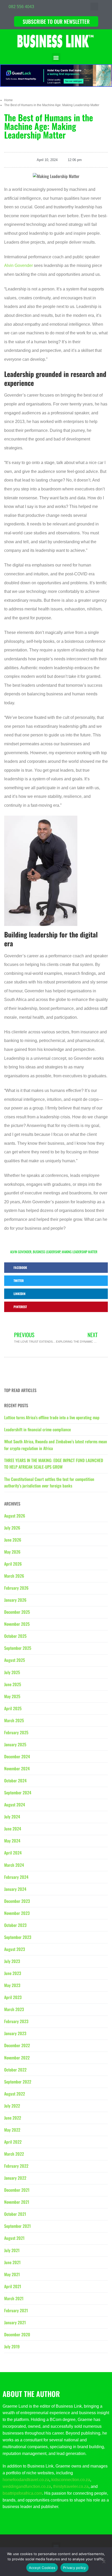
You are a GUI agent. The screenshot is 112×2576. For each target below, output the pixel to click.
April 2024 (13, 1853)
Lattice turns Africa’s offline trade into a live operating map (52, 1417)
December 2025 (17, 1612)
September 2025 (18, 1648)
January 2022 (15, 2178)
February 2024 (16, 1877)
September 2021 (17, 2226)
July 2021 (12, 2250)
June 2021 (12, 2262)
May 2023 (12, 1985)
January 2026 (15, 1600)
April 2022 (13, 2142)
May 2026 (12, 1552)
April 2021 (13, 2286)
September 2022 (18, 2082)
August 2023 (15, 1949)
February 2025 (16, 1732)
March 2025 (14, 1720)
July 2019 (12, 2346)
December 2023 (17, 1901)
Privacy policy (74, 2568)
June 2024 (13, 1829)
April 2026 (13, 1564)
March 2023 (14, 2009)
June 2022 (13, 2118)
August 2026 (15, 1516)
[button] (94, 7)
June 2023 (13, 1973)
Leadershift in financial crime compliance (38, 1429)
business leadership (47, 1252)
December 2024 (17, 1756)
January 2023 (15, 2033)
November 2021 (17, 2202)
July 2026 (12, 1528)
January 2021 (15, 2322)
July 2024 (12, 1817)
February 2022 (16, 2166)
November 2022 (17, 2058)
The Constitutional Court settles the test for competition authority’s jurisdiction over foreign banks (49, 1482)
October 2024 (15, 1781)
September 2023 (18, 1937)
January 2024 (15, 1889)
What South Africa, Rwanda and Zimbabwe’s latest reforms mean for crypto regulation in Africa (56, 1445)
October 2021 (15, 2214)
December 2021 (17, 2190)
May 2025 (12, 1696)
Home (8, 100)
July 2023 (12, 1961)
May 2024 (12, 1841)
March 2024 (14, 1865)
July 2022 (12, 2106)
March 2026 (14, 1576)
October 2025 (15, 1636)
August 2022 (15, 2094)
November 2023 (17, 1913)
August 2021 (14, 2238)
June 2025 (13, 1684)
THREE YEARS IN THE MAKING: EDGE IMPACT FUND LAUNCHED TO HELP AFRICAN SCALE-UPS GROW (54, 1464)
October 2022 (15, 2070)
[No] (104, 2563)
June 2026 (13, 1540)
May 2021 (12, 2274)
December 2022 (17, 2045)
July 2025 (12, 1672)
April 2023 (13, 1997)
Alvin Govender (18, 265)
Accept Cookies (42, 2568)
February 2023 (16, 2021)
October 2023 (15, 1925)
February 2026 (16, 1588)
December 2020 (17, 2334)
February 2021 (16, 2310)
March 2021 (14, 2298)
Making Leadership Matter (80, 1252)
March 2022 (14, 2154)
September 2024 (18, 1793)
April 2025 (13, 1708)
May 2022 (12, 2130)
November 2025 (17, 1624)
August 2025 (15, 1660)
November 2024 (17, 1768)
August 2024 (15, 1805)
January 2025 (15, 1744)
